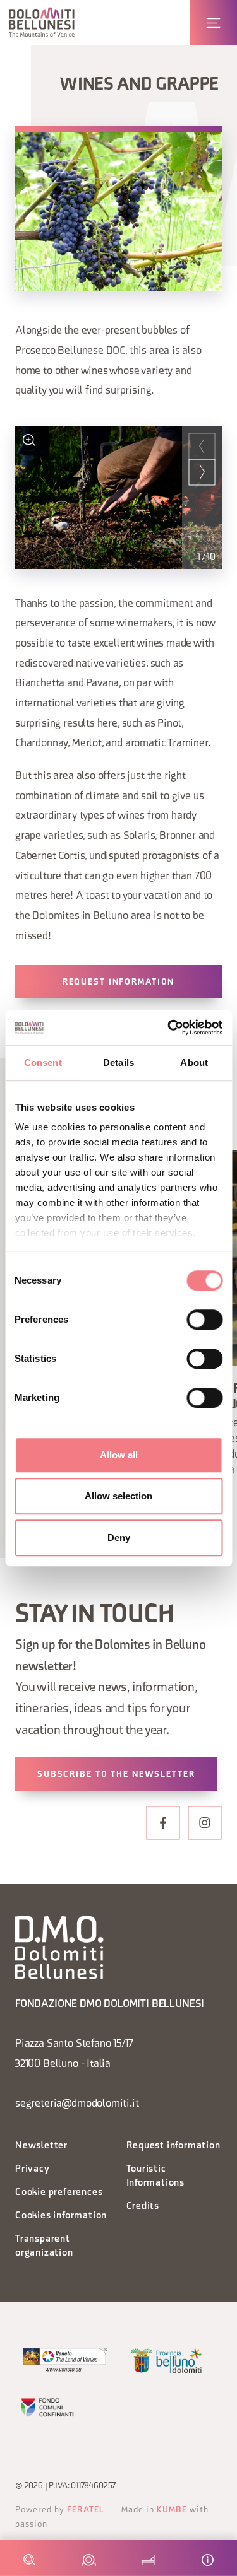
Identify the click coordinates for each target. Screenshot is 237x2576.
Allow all (119, 1455)
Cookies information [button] (61, 2216)
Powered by (60, 2510)
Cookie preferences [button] (59, 2193)
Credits (143, 2207)
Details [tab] (118, 1063)
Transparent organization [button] (44, 2246)
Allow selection (118, 1496)
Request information (119, 982)
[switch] (204, 1320)
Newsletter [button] (41, 2146)
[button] (42, 22)
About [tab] (194, 1063)
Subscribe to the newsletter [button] (116, 1775)
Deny (119, 1537)
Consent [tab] (43, 1063)
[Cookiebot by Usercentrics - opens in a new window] (169, 1027)
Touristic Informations (156, 2176)
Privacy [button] (33, 2169)
